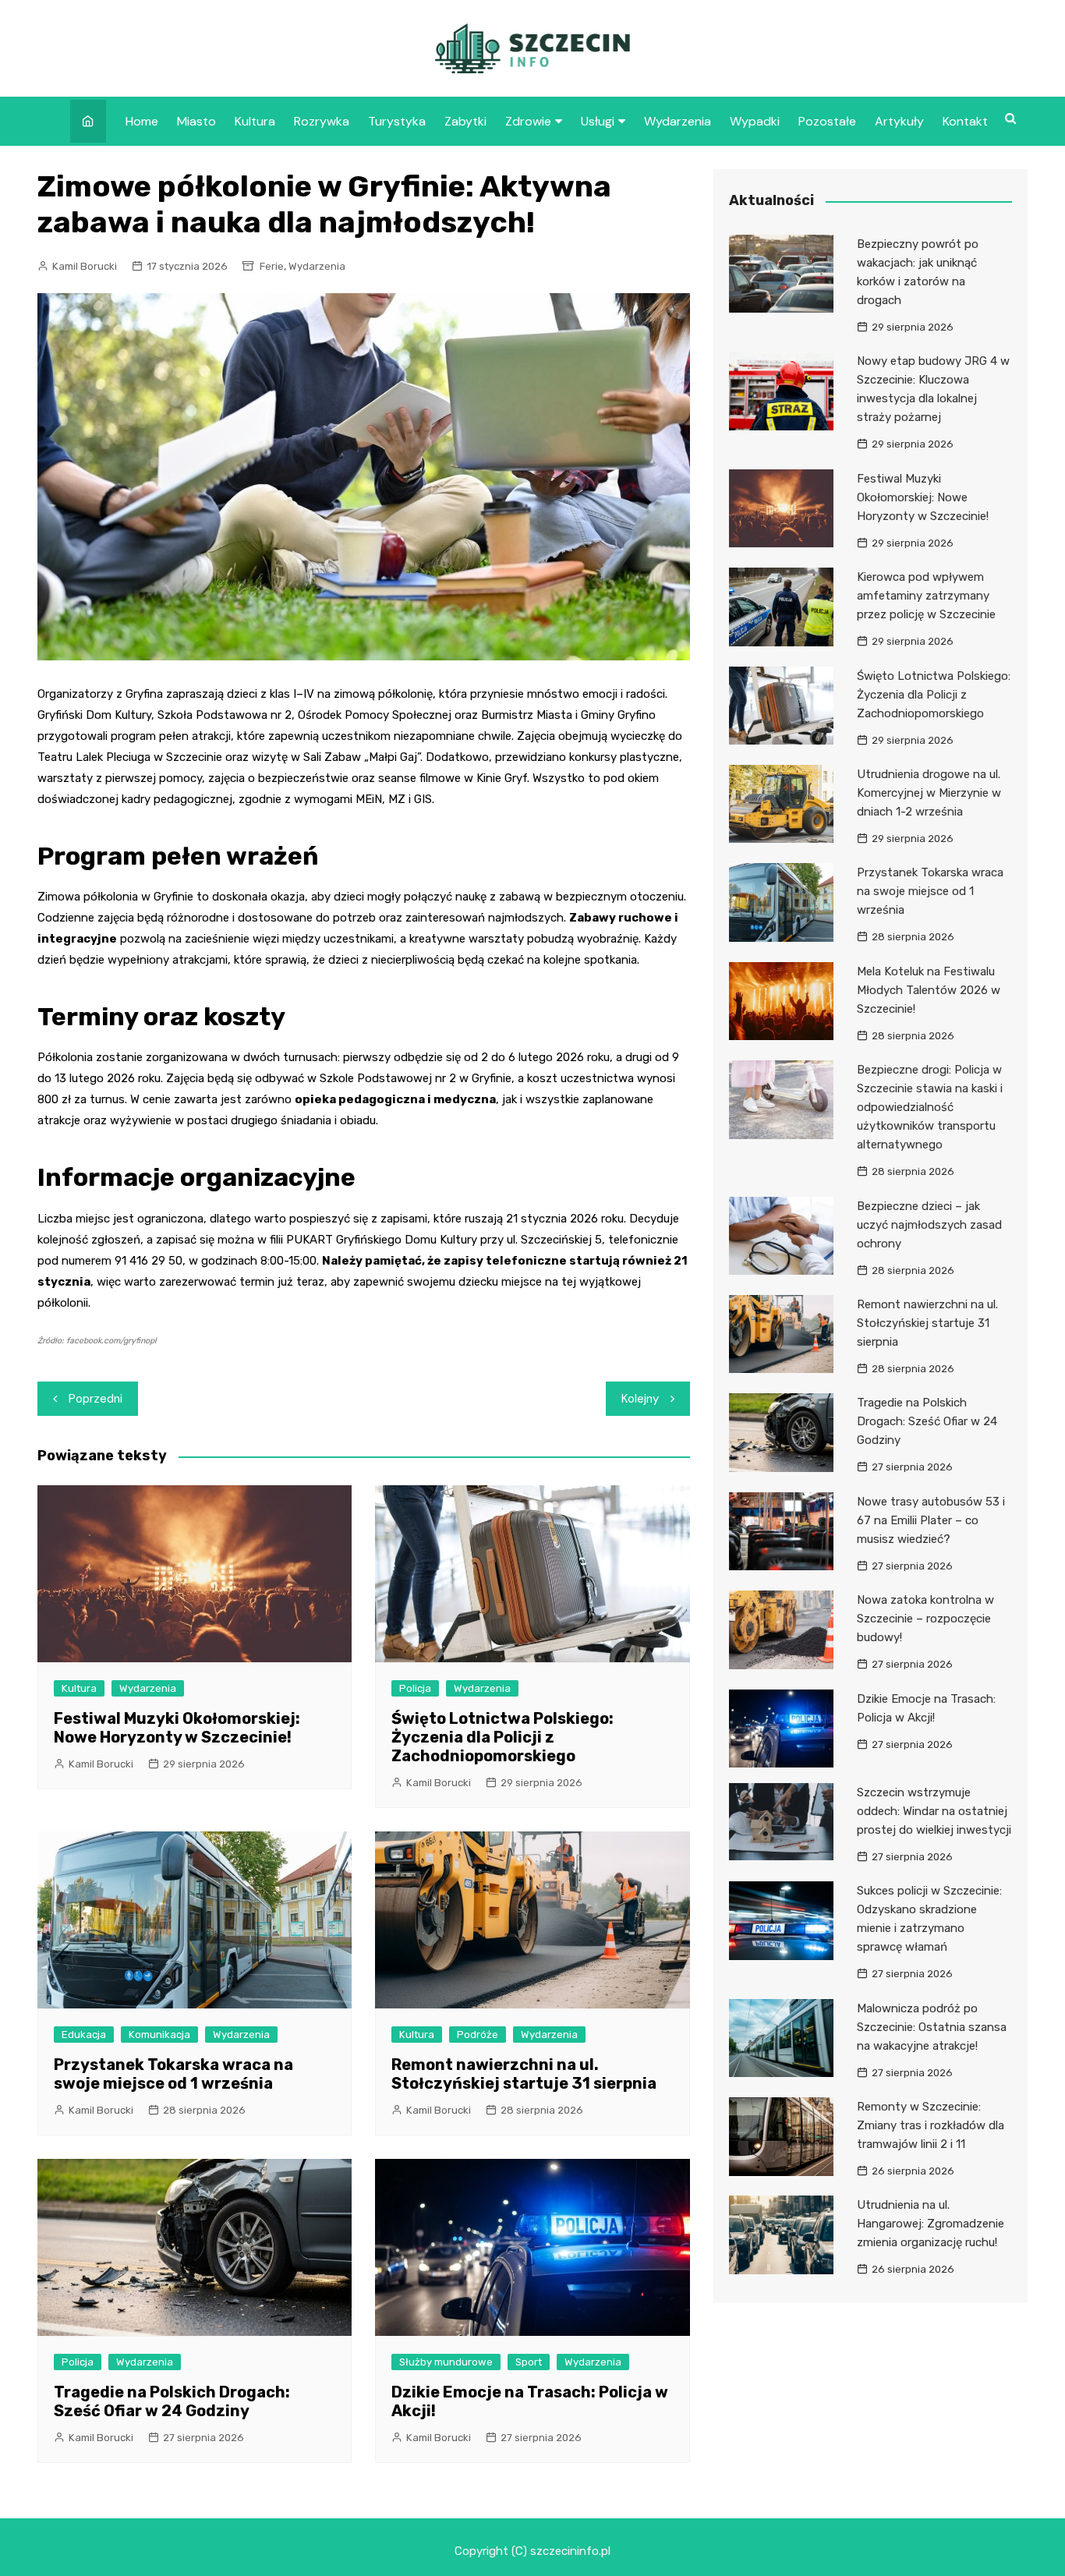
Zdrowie (528, 121)
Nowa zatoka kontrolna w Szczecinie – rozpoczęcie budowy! (925, 1619)
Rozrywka (322, 121)
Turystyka (397, 121)
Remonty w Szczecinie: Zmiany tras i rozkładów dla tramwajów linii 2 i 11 (931, 2125)
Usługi (598, 121)
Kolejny (640, 1399)
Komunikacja (159, 2035)
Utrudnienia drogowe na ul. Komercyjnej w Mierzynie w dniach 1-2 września (929, 793)
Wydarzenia (678, 121)
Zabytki (465, 121)
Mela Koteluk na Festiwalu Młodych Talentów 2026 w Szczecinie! (929, 990)
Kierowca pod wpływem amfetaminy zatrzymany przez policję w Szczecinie (926, 596)
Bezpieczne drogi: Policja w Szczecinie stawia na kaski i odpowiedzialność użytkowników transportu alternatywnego (930, 1107)
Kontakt (965, 121)
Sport (529, 2362)
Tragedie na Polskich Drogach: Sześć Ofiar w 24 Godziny (172, 2401)
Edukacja (84, 2035)
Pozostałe (827, 121)
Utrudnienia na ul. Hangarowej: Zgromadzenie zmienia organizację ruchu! (931, 2224)
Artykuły (899, 121)
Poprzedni (96, 1399)
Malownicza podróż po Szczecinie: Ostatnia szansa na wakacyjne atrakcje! (932, 2027)
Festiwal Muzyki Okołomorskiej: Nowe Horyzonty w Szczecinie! (177, 1728)
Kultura (255, 121)
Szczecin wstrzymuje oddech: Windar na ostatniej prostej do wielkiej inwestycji (934, 1811)
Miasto (196, 121)
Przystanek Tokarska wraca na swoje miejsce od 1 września (173, 2074)
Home (142, 121)
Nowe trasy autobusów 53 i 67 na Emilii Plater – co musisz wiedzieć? (931, 1520)
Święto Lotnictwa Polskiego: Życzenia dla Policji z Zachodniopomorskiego (502, 1737)
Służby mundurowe (446, 2362)
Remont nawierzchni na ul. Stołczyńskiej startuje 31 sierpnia (524, 2074)
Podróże (478, 2035)
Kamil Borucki (85, 266)
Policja (415, 1688)
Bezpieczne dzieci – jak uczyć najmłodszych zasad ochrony (929, 1225)
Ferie (272, 266)
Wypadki (755, 121)
